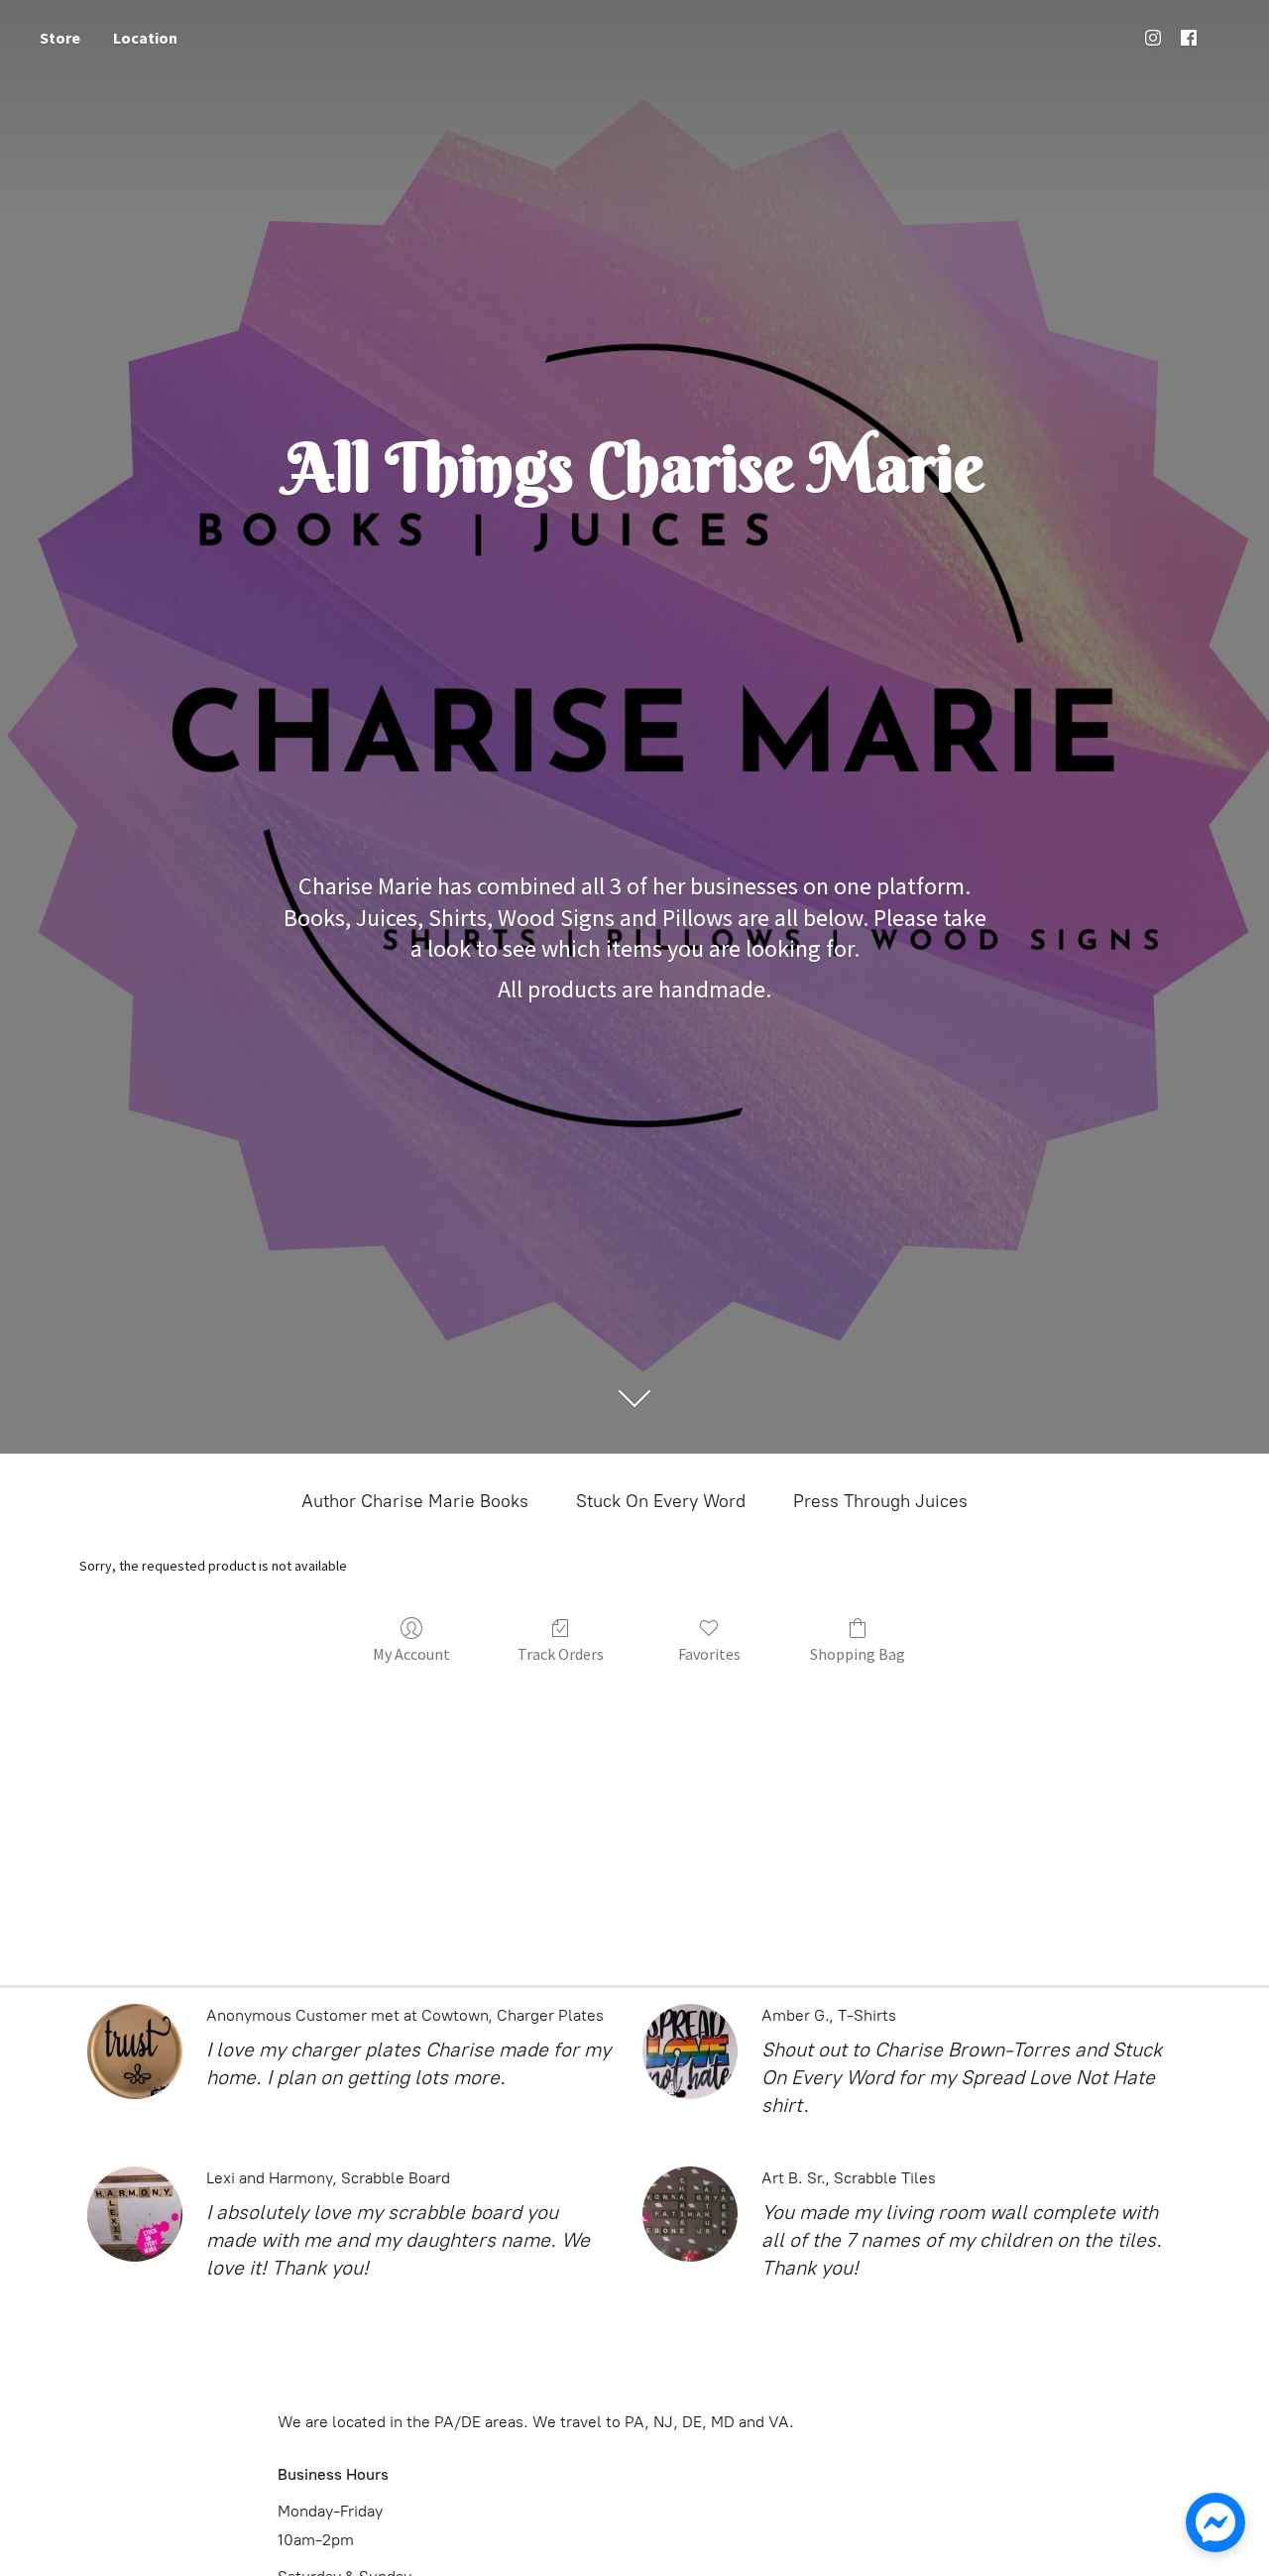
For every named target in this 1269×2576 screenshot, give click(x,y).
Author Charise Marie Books (415, 1501)
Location (145, 38)
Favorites (709, 1654)
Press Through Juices (880, 1501)
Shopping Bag (858, 1654)
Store (60, 38)
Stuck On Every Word (661, 1501)
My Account (411, 1654)
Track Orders (561, 1654)
